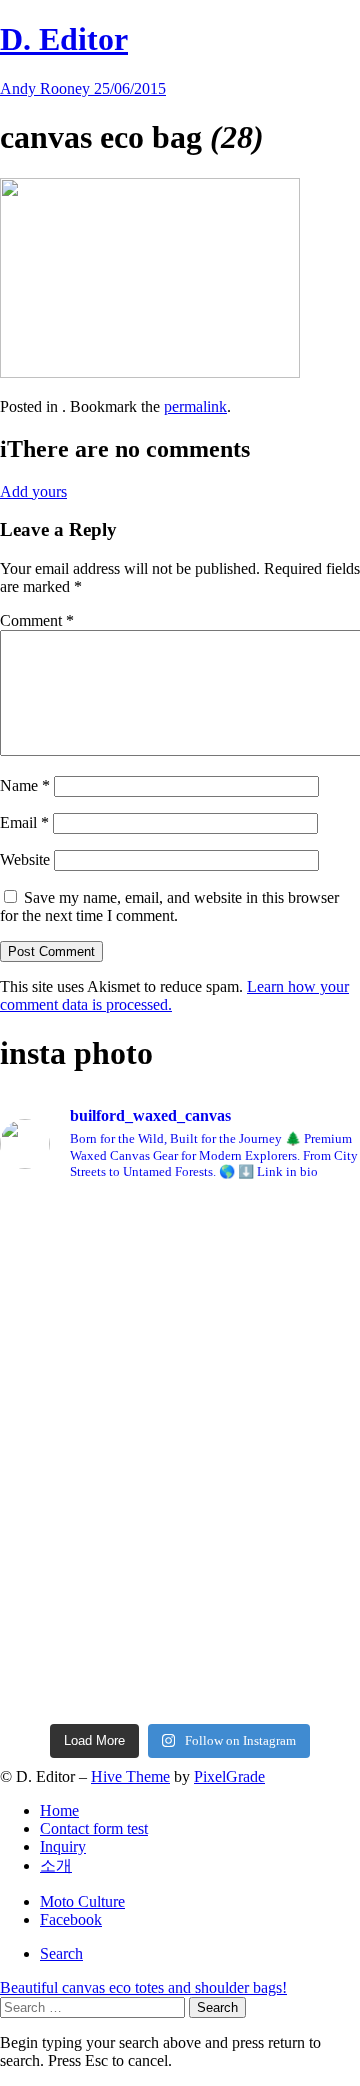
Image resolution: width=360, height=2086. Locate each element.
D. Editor (64, 39)
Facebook (71, 1919)
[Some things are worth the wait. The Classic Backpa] (180, 1241)
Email (24, 822)
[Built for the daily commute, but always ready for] (180, 1487)
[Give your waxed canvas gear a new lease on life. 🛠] (180, 1588)
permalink (195, 406)
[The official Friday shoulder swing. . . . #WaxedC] (180, 1414)
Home (59, 1810)
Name (25, 785)
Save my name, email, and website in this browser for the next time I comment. (169, 906)
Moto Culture (82, 1901)
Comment (37, 620)
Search (61, 1953)
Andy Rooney (47, 88)
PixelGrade (229, 1776)
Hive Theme (130, 1776)
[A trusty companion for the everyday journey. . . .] (180, 1680)
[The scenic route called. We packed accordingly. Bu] (180, 1332)
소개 (56, 1865)
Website (25, 859)
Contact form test (94, 1828)
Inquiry (63, 1846)
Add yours (33, 491)
